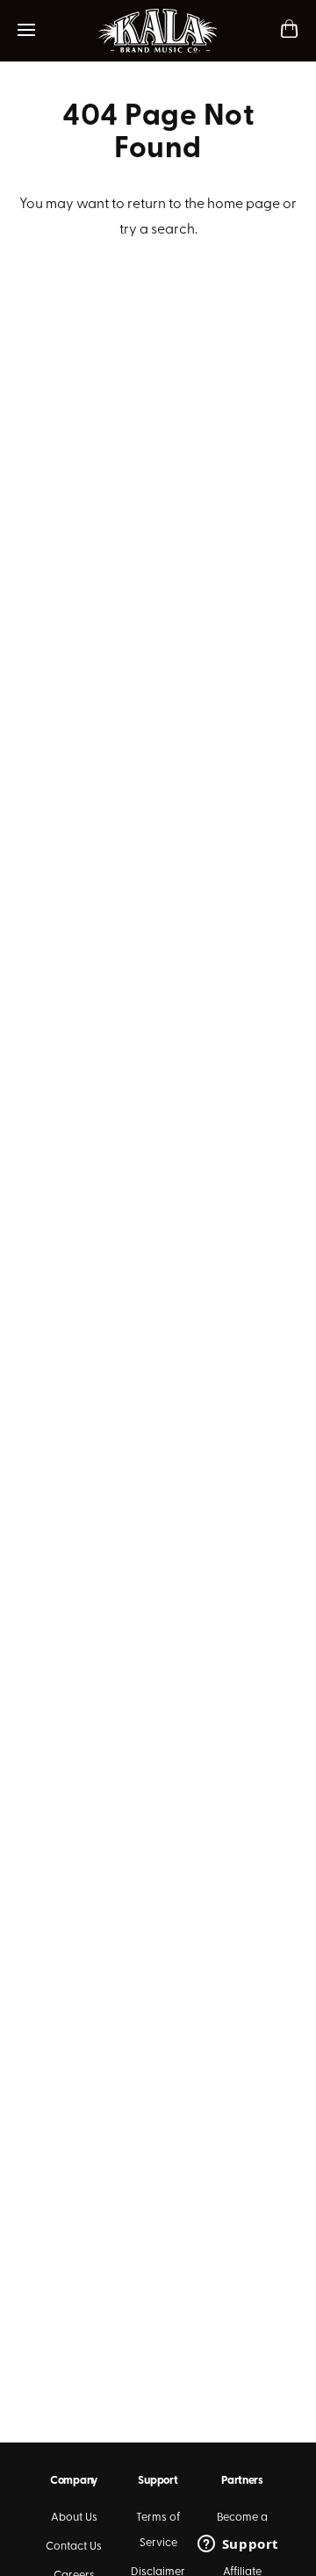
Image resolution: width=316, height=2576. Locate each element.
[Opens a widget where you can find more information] (238, 2545)
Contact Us (74, 2547)
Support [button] (158, 2481)
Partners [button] (242, 2481)
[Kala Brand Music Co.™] (158, 31)
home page (244, 205)
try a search (157, 230)
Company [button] (74, 2481)
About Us (74, 2518)
